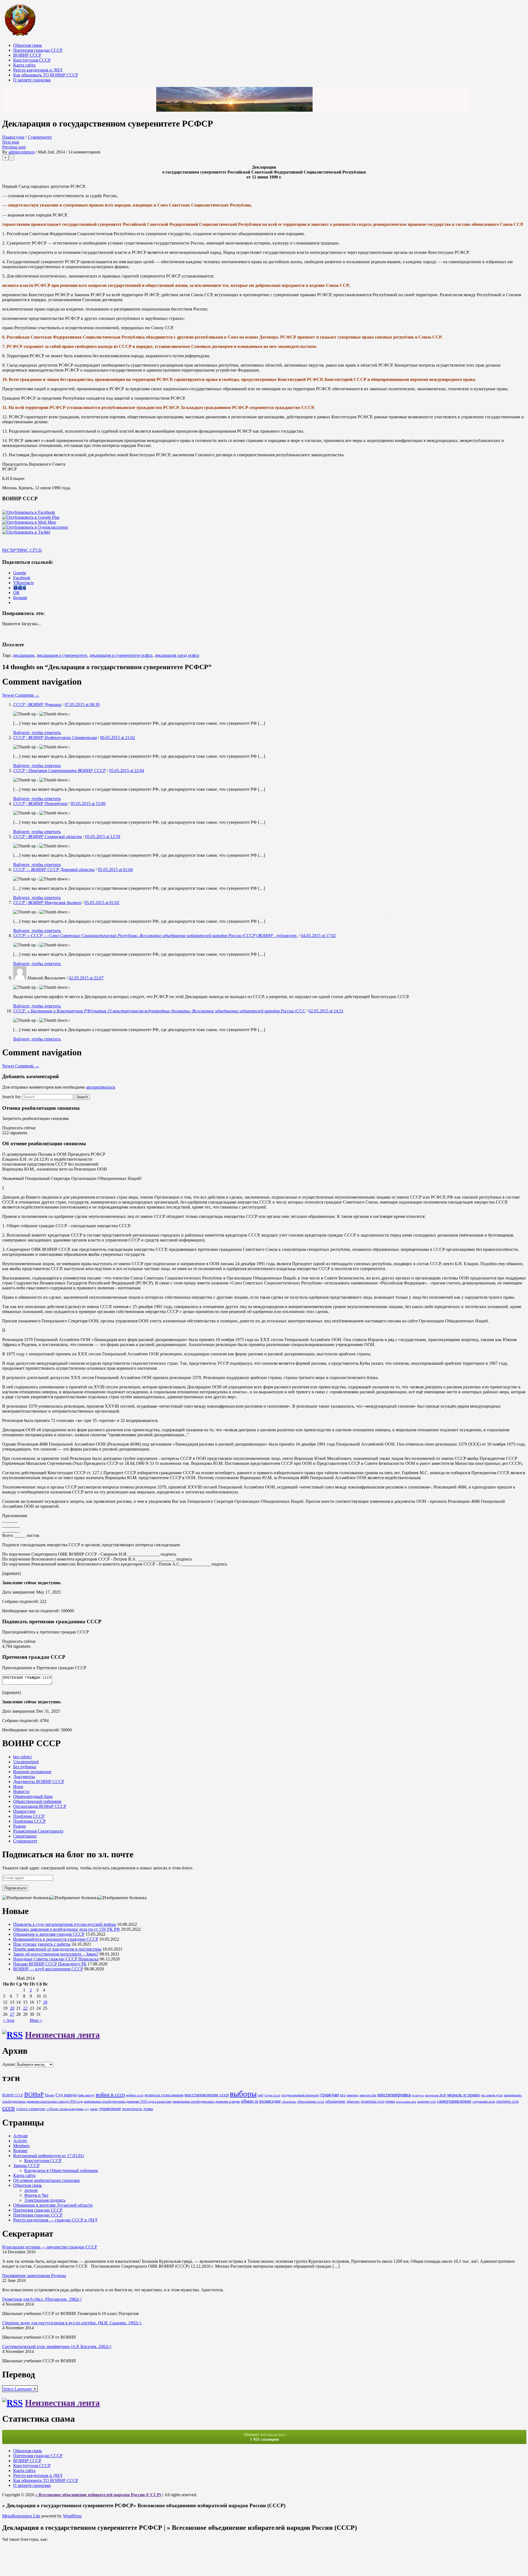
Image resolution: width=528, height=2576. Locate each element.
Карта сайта (24, 65)
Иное (18, 1787)
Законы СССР (26, 2166)
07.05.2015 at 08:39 (82, 705)
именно (353, 2095)
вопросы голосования (164, 2095)
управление (110, 2109)
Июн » (36, 2020)
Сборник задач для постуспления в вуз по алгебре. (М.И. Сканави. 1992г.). (72, 2323)
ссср (9, 2108)
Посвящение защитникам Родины (34, 2276)
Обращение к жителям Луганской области (53, 2205)
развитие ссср (427, 2102)
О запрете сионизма (32, 80)
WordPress (72, 2516)
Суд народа (66, 2095)
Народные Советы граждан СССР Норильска (56, 1959)
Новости (21, 1791)
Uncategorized (26, 1762)
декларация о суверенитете (62, 655)
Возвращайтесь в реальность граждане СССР (56, 1939)
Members (21, 2146)
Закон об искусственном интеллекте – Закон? (56, 1954)
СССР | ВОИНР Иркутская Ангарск (47, 903)
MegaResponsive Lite (21, 2516)
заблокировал (264, 2437)
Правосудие (13, 137)
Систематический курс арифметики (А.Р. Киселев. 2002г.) (57, 2346)
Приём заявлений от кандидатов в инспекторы (57, 1949)
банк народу (86, 2095)
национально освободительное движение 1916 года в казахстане (128, 2102)
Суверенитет (40, 137)
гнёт (261, 2095)
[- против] (53, 714)
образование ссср (311, 2101)
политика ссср (373, 2101)
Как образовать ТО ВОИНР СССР (46, 75)
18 (45, 2002)
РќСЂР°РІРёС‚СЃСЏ (22, 550)
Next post (11, 142)
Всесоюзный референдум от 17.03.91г (49, 2156)
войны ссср (135, 2095)
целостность (132, 2109)
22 (25, 2008)
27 (12, 2014)
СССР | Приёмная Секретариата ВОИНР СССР (60, 771)
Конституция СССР (32, 60)
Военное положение (32, 1772)
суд (87, 2109)
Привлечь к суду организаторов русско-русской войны (65, 1924)
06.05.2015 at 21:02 (118, 738)
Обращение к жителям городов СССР (49, 1934)
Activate (20, 2136)
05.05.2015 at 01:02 (102, 903)
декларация (23, 655)
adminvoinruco (22, 152)
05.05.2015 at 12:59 (103, 837)
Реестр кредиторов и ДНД (38, 70)
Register (20, 2151)
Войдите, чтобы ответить (37, 733)
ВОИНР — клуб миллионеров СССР (48, 1969)
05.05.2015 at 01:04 (115, 870)
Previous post (14, 147)
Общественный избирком (37, 1801)
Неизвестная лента (62, 2035)
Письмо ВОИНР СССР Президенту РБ (50, 1964)
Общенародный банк (33, 1796)
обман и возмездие (261, 2101)
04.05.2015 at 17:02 (318, 936)
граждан (330, 2095)
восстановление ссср (207, 2095)
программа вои (406, 2102)
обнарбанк (289, 2102)
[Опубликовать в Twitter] (26, 532)
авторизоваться (100, 1087)
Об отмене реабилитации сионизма (46, 2180)
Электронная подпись (45, 2200)
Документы (24, 1777)
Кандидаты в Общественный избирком (61, 2170)
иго (343, 2095)
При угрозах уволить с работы (42, 1944)
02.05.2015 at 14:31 (326, 1011)
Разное (20, 1826)
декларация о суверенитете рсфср (121, 655)
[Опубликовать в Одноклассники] (35, 527)
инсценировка (394, 2094)
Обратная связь (28, 45)
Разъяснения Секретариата (38, 1831)
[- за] (24, 714)
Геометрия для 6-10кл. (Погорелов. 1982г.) (42, 2299)
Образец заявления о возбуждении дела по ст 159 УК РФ (67, 1929)
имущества (368, 2095)
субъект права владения (65, 2109)
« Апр (9, 2020)
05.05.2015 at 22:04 (127, 771)
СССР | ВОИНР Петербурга (40, 804)
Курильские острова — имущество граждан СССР (50, 2247)
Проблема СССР (29, 1816)
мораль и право (464, 2095)
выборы (243, 2094)
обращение (335, 2101)
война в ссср (110, 2094)
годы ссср (272, 2095)
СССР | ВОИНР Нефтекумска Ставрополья (55, 738)
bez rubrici (22, 1757)
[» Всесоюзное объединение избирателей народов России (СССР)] (20, 36)
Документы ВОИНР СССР (39, 1782)
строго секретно (31, 2109)
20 (12, 2008)
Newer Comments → (21, 695)
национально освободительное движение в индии (206, 2102)
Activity (20, 2141)
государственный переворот (300, 2095)
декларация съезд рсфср (177, 655)
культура (418, 2095)
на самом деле (492, 2095)
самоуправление (454, 2101)
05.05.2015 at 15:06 (88, 804)
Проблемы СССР (29, 1821)
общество (353, 2102)
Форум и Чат (36, 2195)
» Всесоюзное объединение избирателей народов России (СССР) (98, 2495)
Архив (8, 2064)
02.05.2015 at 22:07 (86, 978)
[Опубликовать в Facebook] (29, 512)
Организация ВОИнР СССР (40, 1806)
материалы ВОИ (435, 2095)
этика (148, 2109)
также (94, 2109)
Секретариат (25, 1836)
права (390, 2101)
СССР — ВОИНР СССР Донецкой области (54, 870)
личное (31, 2190)
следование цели (484, 2102)
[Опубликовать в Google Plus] (31, 517)
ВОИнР (34, 2094)
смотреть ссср (507, 2101)
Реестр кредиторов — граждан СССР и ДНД (55, 2220)
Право (50, 2095)
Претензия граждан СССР (38, 50)
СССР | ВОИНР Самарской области (48, 837)
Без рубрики (25, 1767)
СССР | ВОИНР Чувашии (37, 705)
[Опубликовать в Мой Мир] (29, 522)
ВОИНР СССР (27, 55)
